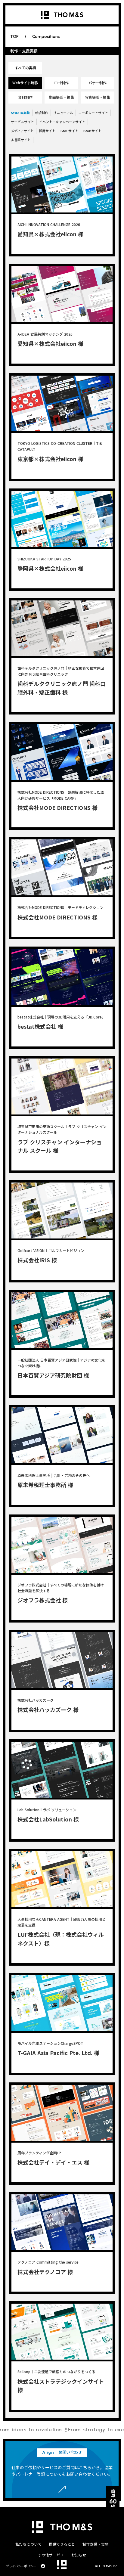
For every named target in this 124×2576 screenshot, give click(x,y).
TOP (14, 37)
